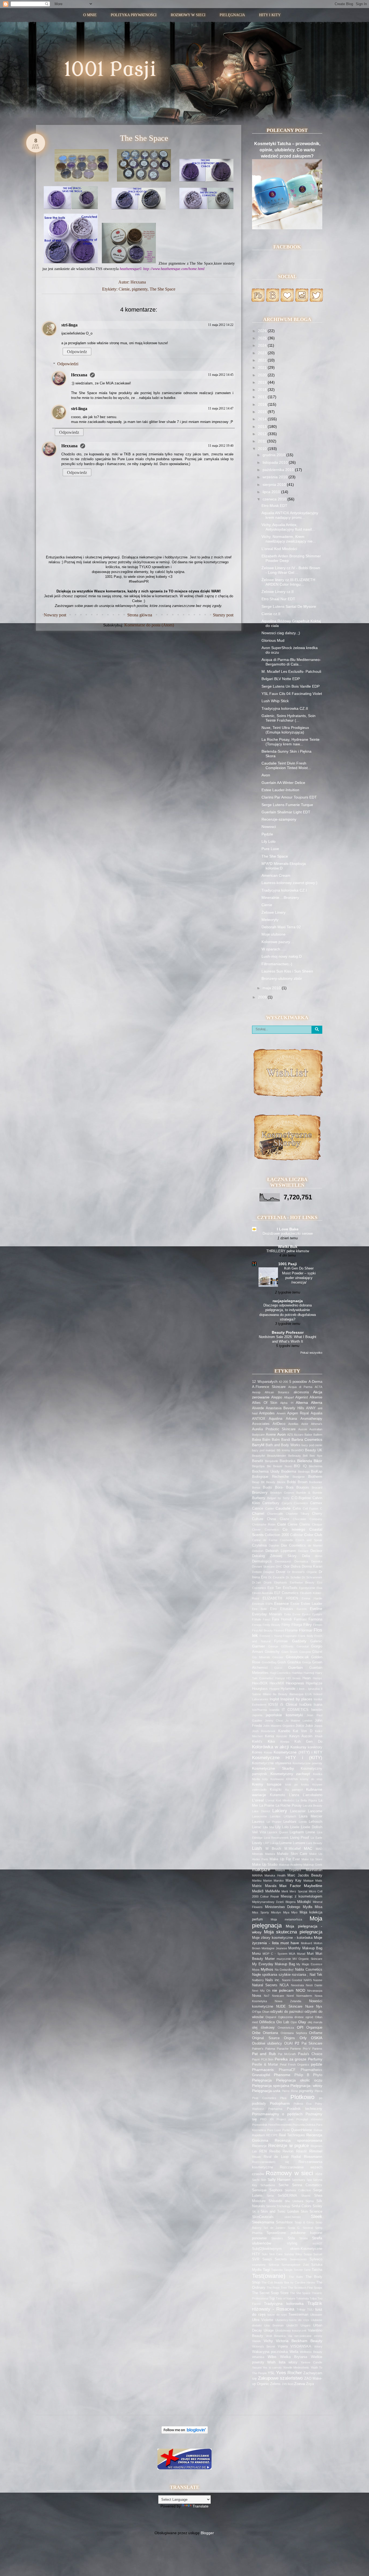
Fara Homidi (282, 1619)
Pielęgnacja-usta (266, 2091)
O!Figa (256, 2012)
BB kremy (283, 1450)
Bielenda (305, 1461)
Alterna (302, 1403)
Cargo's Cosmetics (295, 1503)
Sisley (317, 2206)
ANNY (311, 1408)
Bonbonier (316, 1482)
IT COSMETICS (295, 1710)
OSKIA (317, 2038)
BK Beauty (268, 1482)
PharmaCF (287, 2070)
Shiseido (275, 2201)
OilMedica (267, 2022)
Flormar (306, 1630)
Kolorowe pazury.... (278, 942)
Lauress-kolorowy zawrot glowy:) (289, 883)
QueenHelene (301, 2130)
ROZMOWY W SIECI (188, 15)
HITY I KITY (270, 15)
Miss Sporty (261, 1912)
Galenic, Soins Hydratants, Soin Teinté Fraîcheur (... (289, 718)
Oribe (256, 2033)
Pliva (283, 2098)
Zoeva (300, 2384)
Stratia (303, 2238)
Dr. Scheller (293, 1577)
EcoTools (290, 1588)
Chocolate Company (308, 1519)
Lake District (261, 1811)
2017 (263, 397)
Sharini (306, 2196)
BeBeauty (295, 1456)
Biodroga (304, 1472)
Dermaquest (283, 1561)
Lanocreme (259, 1816)
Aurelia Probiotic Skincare (274, 1429)
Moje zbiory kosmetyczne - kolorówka (282, 1938)
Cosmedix (286, 1540)
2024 (263, 345)
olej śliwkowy (263, 2028)
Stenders (277, 2238)
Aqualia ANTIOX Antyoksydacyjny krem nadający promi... (290, 515)
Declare (303, 1551)
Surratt (318, 2254)
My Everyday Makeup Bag (274, 1964)
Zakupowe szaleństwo (280, 2378)
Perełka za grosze (291, 2059)
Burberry (259, 1498)
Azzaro (299, 1435)
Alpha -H (287, 1403)
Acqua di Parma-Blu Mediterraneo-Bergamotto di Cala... (291, 662)
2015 (263, 412)
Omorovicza (286, 2028)
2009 (263, 997)
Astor (305, 1424)
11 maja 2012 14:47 (221, 408)
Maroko (279, 1881)
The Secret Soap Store (270, 2293)
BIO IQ (300, 1466)
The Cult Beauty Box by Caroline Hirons (288, 2282)
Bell (305, 1456)
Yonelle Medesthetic (296, 2367)
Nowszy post (55, 615)
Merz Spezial (298, 1891)
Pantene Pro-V (300, 2049)
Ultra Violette (263, 2320)
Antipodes (267, 1413)
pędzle (317, 2064)
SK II (256, 2212)
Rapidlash (259, 2135)
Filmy (286, 1625)
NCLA (284, 1985)
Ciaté (282, 1524)
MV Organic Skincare (307, 1959)
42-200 (283, 1382)
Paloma (270, 2049)
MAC (308, 1848)
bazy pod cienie (312, 1445)
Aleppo (277, 1397)
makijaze (261, 1870)
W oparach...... (274, 949)
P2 (297, 2043)
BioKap (317, 1472)
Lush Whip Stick (275, 701)
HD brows (293, 1678)
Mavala (271, 1886)
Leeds (303, 1822)
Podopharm (280, 2103)
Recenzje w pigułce (289, 2146)
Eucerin (302, 1609)
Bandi (286, 1440)
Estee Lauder (312, 1604)
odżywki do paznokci (287, 2012)
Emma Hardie (312, 1598)
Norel (290, 1996)
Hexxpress (295, 1683)
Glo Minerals (261, 1657)
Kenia (269, 1736)
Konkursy (298, 1747)
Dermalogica (262, 1561)
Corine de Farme (265, 1540)
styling (292, 2243)
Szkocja (274, 2265)
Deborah (258, 1551)
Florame (291, 1630)
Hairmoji (309, 1673)
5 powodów (298, 1382)
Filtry (308, 1625)
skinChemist (293, 2217)
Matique (308, 1881)
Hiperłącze (314, 1683)
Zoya (310, 2384)
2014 (263, 419)
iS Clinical (289, 1705)
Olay (302, 2022)
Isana (318, 1705)
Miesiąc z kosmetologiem (301, 1896)
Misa (318, 1907)
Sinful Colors (301, 2206)
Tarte (307, 2270)
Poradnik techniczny (305, 2109)
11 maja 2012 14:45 (221, 375)
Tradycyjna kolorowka (284, 2304)
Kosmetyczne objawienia (272, 1763)
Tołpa (313, 2298)
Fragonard (290, 1636)
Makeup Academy (291, 1865)
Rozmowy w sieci (289, 2173)
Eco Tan (274, 1588)
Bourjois (303, 1487)
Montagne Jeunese (274, 1948)
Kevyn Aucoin (301, 1736)
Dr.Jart (256, 1582)
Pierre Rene (290, 2091)
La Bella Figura (306, 1800)
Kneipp (285, 1742)
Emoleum (258, 1604)
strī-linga (69, 325)
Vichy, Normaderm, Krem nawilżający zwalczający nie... (289, 539)
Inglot (274, 1699)
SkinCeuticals (263, 2217)
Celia (297, 1509)
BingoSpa (258, 1466)
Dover (281, 1572)
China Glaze (278, 1519)
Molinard (306, 1943)
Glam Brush (290, 1652)
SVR (256, 2259)
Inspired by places (296, 1699)
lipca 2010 (272, 492)
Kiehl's (257, 1742)
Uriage (269, 2331)
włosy (293, 2362)
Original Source (266, 2038)
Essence (281, 1603)
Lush (257, 1848)
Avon (266, 775)
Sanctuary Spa (302, 2180)
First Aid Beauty (262, 1630)
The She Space (162, 289)
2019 (263, 382)
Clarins (305, 1524)
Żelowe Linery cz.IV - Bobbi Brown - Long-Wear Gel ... (291, 570)
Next (255, 1991)
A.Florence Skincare (269, 1387)
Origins (289, 2038)
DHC (279, 1567)
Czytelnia (259, 1545)
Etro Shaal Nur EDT (278, 599)
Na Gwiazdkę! (284, 1970)
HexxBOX (260, 1683)
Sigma (310, 2201)
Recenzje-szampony (279, 819)
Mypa (256, 1970)
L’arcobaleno (313, 1795)
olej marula (315, 2022)
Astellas (293, 1424)
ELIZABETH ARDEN (280, 1598)
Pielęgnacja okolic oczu (299, 2080)
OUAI (289, 2043)
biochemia (316, 1466)
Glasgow (305, 1652)
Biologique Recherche (270, 1477)
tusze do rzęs (277, 2315)
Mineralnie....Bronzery (280, 898)
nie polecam (283, 1990)
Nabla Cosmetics (309, 1970)
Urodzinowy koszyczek (291, 2331)
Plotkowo (302, 2097)
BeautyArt (259, 1456)
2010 (263, 449)
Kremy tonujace (267, 1784)
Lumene (286, 1843)
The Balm (296, 2277)
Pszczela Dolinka (304, 2125)
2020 (263, 375)
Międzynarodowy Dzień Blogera (274, 1902)
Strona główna (140, 615)
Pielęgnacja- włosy (306, 2086)
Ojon (294, 2022)
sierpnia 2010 (275, 485)
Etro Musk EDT (274, 506)
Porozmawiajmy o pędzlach (277, 2114)
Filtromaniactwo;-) (277, 964)
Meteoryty (270, 920)
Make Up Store (312, 1859)
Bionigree (299, 1477)
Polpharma (275, 2109)
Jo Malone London (299, 1721)
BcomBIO (298, 1450)
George (273, 1646)
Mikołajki (304, 1902)
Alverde (258, 1408)
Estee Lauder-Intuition (280, 790)
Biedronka (287, 1461)
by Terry (284, 1498)
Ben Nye (316, 1456)
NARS (308, 1980)
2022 (263, 360)
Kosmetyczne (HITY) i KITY (298, 1752)
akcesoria (301, 1392)
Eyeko (306, 1614)
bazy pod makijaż (264, 1450)
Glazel (317, 1652)
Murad (301, 1954)
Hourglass (260, 1689)
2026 (263, 331)
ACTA (318, 1387)
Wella (294, 2352)
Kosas (268, 1752)
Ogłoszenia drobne (291, 2017)
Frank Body (306, 1636)
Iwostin (317, 1710)
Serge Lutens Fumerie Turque (287, 805)
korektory (315, 1747)
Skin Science (311, 2212)
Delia (306, 1556)
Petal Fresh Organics (295, 2065)
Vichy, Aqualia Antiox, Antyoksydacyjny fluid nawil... (288, 527)
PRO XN (267, 2119)
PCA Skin (267, 2059)
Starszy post (223, 615)
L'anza (294, 1795)
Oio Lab (283, 2022)
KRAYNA (292, 1779)
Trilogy (301, 2309)
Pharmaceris (263, 2070)
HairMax (297, 1673)
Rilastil (301, 2151)
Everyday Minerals (267, 1614)
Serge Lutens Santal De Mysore (289, 606)
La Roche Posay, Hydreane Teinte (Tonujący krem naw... (291, 742)
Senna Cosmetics (307, 2185)
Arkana (291, 1419)
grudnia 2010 (274, 455)
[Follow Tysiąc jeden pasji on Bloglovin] (185, 2432)
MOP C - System (275, 1954)
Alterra (317, 1403)
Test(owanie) (269, 2276)
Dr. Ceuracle (276, 1577)
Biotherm (315, 1477)
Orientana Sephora (294, 2033)
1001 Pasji (288, 1264)
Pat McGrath (287, 2054)
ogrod (309, 2017)
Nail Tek (316, 1975)
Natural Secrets (265, 1985)
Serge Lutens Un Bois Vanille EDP (291, 686)
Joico (300, 1726)
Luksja (274, 1843)
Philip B (302, 2075)
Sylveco (316, 2259)
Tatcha (317, 2270)
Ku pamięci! (294, 1790)
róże (319, 2174)
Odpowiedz (77, 352)
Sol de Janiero (274, 2228)
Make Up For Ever (285, 1859)
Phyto (318, 2075)
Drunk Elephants (276, 1582)
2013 (263, 427)
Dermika (317, 1561)
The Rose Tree (277, 2288)
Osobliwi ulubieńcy (267, 2043)
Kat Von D (303, 1731)
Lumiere (299, 1843)
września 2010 (276, 477)
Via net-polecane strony (305, 2336)
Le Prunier (274, 1822)
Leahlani (290, 1822)
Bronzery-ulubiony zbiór (282, 978)
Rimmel (316, 2151)
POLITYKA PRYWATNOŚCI (134, 15)
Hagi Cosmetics (280, 1673)
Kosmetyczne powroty (307, 1763)
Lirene (310, 1832)
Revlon (288, 2151)
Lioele (295, 1827)
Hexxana (80, 375)
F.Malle (257, 1619)
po (321, 2098)
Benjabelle (272, 1461)
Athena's (317, 1424)
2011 (263, 441)
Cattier (270, 1509)
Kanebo (284, 1731)
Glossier (278, 1657)
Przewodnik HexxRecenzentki (272, 2125)
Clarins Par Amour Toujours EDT (289, 797)
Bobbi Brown (297, 1482)
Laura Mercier (311, 1816)
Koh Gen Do (308, 1742)
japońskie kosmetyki (284, 1715)
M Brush (273, 1849)
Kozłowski (277, 1779)
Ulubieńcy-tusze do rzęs (292, 2320)
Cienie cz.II (271, 614)
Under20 (292, 2325)
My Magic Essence (309, 1964)
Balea (256, 1440)
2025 (263, 338)
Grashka (294, 1662)
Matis (319, 1881)
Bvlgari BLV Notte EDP (281, 679)
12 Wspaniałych (265, 1382)
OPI (300, 2027)
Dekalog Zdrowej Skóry (274, 1556)
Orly (303, 2038)
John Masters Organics (279, 1726)
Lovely (257, 1843)
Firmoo (318, 1625)
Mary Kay (293, 1881)
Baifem (318, 1435)
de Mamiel (315, 1545)
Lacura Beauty (313, 1806)
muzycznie (284, 1959)
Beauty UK (314, 1450)
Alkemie (316, 1397)
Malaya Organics (288, 1870)
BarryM (258, 1445)
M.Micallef (293, 1849)
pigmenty (140, 289)
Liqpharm (297, 1832)
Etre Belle (259, 1609)
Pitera (318, 2091)
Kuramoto (277, 1795)
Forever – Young (271, 1636)
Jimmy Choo (274, 1721)
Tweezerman (298, 2315)
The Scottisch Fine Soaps (305, 2288)
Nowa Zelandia (288, 2001)
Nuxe (309, 2007)
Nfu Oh (265, 1991)
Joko (309, 1726)
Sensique (259, 2190)
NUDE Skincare (289, 2007)
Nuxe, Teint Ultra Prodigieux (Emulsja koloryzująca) (285, 730)
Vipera (283, 2346)
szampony (259, 2265)
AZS (290, 1435)
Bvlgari (272, 1498)
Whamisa (258, 2357)
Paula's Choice (310, 2054)
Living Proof (300, 1838)
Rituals (256, 2157)
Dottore (257, 1572)
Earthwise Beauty (302, 1582)
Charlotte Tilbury (298, 1514)
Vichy (268, 2341)
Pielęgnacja (262, 2080)
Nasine (318, 1980)
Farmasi (300, 1619)
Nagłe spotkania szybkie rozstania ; (280, 1975)
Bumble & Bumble (309, 1493)
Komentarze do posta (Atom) (149, 625)
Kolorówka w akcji (271, 1747)
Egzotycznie (307, 1588)
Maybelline (313, 1886)
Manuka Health (275, 1875)
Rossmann (313, 2157)
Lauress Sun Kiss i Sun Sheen (287, 971)
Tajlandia (277, 2270)
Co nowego (294, 1529)
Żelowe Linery (274, 912)
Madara (270, 1854)
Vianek (256, 2341)
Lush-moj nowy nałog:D (282, 956)
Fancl (266, 1619)
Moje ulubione (274, 934)
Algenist (302, 1397)
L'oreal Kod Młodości (279, 549)
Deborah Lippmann (281, 1551)
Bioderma (289, 1472)
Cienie (124, 289)
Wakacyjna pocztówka (270, 2352)
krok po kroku (297, 1785)
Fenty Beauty (271, 1625)
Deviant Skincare (263, 1567)
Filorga (297, 1625)
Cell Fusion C (313, 1509)
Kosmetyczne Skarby (273, 1768)
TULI (310, 2309)
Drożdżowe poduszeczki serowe (288, 1234)
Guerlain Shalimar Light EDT (286, 812)
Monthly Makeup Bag (305, 1948)
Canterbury (271, 1503)
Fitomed (279, 1630)
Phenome (282, 2075)
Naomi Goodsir (292, 1980)
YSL (271, 2373)
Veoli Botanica (276, 2336)
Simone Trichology (278, 2206)
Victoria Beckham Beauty (299, 2341)
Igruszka (314, 1689)
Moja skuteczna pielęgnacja (293, 1932)
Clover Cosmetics (265, 1530)
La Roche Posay (289, 1806)
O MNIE (90, 15)
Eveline (316, 1609)
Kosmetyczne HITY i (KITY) (287, 1758)
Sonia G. (294, 2228)
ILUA (308, 1694)
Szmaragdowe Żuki (295, 2265)
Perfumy (315, 2059)
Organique (314, 2028)
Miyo (294, 1912)
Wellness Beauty (311, 2352)
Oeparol (271, 2017)
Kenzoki (282, 1736)
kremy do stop (311, 1779)
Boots (267, 1487)
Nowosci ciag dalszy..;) (281, 633)
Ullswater (316, 2315)
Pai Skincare (312, 2043)
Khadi (319, 1736)
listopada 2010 (276, 462)
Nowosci (269, 827)
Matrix (257, 1886)
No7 (267, 1996)
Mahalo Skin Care (292, 1854)
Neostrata (297, 1985)
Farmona (315, 1619)
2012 (263, 434)
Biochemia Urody (266, 1472)
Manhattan (314, 1870)
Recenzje (259, 2146)
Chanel (258, 1513)
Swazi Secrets (275, 2259)
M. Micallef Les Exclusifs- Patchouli (291, 671)
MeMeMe (273, 1891)
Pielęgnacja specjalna (271, 2086)
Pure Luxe (270, 849)
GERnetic (287, 1646)
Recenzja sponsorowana (298, 2140)
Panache (283, 2049)
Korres (257, 1752)
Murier (270, 1959)
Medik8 (258, 1891)
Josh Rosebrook (264, 1731)
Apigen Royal (298, 1413)
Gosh (282, 1662)
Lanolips (275, 1816)
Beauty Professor (288, 1332)
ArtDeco (279, 1424)
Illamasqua (296, 1694)
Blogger (207, 2533)
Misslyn (276, 1912)
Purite (286, 2130)
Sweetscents (298, 2259)
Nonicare (278, 1996)
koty (265, 1779)
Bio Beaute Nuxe (279, 1466)
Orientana (270, 2033)
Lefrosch (316, 1822)
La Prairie (267, 1806)
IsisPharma (259, 1710)
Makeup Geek (313, 1865)
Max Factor (290, 1886)
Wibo (272, 2357)
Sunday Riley (293, 2254)
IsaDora (305, 1705)
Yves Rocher (289, 2373)
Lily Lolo (269, 841)
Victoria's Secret (264, 2346)
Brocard (317, 1487)
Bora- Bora (284, 1487)
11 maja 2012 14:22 (221, 325)
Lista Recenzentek (276, 1838)
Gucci (278, 1668)
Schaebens (268, 2185)
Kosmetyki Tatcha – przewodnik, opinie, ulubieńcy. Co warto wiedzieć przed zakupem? (287, 150)
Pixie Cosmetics (264, 2098)
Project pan (285, 2119)
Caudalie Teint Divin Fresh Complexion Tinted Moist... (286, 765)
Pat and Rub (264, 2054)
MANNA (257, 1875)
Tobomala (302, 2298)
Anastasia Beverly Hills (285, 1408)
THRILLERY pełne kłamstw (288, 1251)
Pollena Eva (303, 2104)
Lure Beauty (314, 1843)
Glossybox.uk (297, 1657)
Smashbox (284, 2222)
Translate (201, 2506)
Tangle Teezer (293, 2270)
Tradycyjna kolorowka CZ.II (285, 708)
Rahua (318, 2130)
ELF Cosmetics (286, 1593)
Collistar (296, 1535)
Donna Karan (312, 1567)
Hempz (318, 1678)
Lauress (258, 1822)
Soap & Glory (304, 2222)
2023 (263, 353)
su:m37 (317, 2243)
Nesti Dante (314, 1985)
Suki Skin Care (272, 2254)
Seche (284, 2185)
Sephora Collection (298, 2190)
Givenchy (272, 1652)
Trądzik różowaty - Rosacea (287, 2306)
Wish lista (276, 2362)
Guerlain (296, 1667)
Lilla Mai (269, 1827)
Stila (291, 2238)
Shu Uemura (294, 2201)
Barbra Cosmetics (307, 1439)
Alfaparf (289, 1397)
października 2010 (279, 470)
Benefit (258, 1461)
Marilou (257, 1881)
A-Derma (315, 1382)
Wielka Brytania (294, 2357)
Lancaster (298, 1811)
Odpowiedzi (68, 364)
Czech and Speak (309, 1540)
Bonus (256, 1487)
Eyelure (317, 1614)
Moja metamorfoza (286, 1919)
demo (319, 1556)
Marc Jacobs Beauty (305, 1875)
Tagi (266, 2270)
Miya (286, 1912)
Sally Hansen (279, 2179)
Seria (270, 2196)
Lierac (257, 1827)
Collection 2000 (277, 1535)
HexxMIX (277, 1683)
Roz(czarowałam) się (271, 2162)
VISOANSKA (301, 2346)
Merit (285, 1891)
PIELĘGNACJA (232, 15)
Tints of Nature (286, 2298)
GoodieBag (269, 1662)
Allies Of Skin (265, 1403)
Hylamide (288, 1689)
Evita (287, 1614)
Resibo (275, 2151)
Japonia (257, 1715)
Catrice (258, 1509)
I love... (302, 1689)
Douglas (269, 1572)
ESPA (269, 1604)
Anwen (281, 1413)
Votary (318, 2346)
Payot (256, 2059)
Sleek (317, 2217)
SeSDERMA (287, 2196)
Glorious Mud (273, 640)
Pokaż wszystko (311, 1353)
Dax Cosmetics (293, 1545)
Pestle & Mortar (265, 2065)
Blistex (281, 1482)
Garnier (259, 1646)
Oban (266, 2012)
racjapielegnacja (288, 1301)
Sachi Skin (259, 2180)
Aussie (303, 1429)
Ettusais (287, 1609)
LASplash (290, 1816)
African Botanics (277, 1392)
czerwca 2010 (275, 499)
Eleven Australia (263, 1593)
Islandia (274, 1710)
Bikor (318, 1461)
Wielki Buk (288, 1247)
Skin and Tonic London (280, 2212)
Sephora (276, 2190)
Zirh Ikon (288, 2384)
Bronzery (260, 1492)
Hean (307, 1678)
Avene (271, 1435)
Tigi (272, 2298)
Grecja (306, 1662)
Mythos (267, 1969)
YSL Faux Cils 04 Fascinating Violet (292, 694)
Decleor (316, 1551)
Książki (276, 1790)
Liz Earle (317, 1838)
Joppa (318, 1726)
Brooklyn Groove (282, 1493)
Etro (273, 1609)
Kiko (271, 1741)
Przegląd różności (309, 2119)
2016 (263, 404)
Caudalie (283, 1508)
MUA (292, 1954)
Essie (295, 1604)
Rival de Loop (276, 2157)
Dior (286, 1567)
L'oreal (258, 1800)
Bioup (256, 1482)
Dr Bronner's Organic (302, 1572)
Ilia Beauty (280, 1694)
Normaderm (304, 1996)
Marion (268, 1881)
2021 (263, 367)
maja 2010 (272, 988)
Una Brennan (274, 2325)
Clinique (317, 1524)
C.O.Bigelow (301, 1498)
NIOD (301, 1990)
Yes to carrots (272, 2367)
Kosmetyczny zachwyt (290, 1774)
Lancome (315, 1811)
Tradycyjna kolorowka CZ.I (284, 890)
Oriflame (316, 2033)
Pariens (317, 2049)
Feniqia (257, 1625)
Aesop (256, 1392)
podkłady (259, 2104)
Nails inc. (273, 1980)
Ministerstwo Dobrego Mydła (289, 1907)
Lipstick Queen (278, 1832)
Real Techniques (292, 2135)
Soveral (308, 2228)
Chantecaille (275, 1514)
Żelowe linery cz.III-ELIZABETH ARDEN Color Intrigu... (288, 582)
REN (263, 2151)
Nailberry (258, 1980)
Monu (256, 1954)
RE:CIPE (272, 2135)
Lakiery (280, 1811)
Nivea (256, 1996)
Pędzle (267, 834)
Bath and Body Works (283, 1445)
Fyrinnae (281, 1641)
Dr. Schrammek (312, 1577)
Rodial (296, 2157)
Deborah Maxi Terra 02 (281, 927)
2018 (263, 390)
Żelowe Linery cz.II (278, 592)
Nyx (319, 2007)
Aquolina (276, 1419)
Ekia (319, 1588)
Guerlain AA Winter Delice (283, 783)
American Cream (276, 875)
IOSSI (273, 1705)
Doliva (296, 1567)
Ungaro (306, 2325)
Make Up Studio (265, 1865)
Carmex (316, 1503)
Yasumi (257, 2367)
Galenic (316, 1641)
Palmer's (258, 2049)
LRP (266, 1843)
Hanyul (280, 1678)
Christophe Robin (264, 1524)
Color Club (313, 1535)
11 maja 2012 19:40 (221, 446)
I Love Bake (288, 1229)
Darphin (274, 1545)
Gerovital (303, 1646)
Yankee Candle (311, 2362)
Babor (308, 1435)
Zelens (275, 2384)
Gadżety (299, 1641)
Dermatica (301, 1561)
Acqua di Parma (300, 1387)
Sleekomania (263, 2222)
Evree (296, 1614)
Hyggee (274, 1689)
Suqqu (308, 2254)
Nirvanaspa (315, 1991)
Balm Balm (271, 1440)
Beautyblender (277, 1456)
